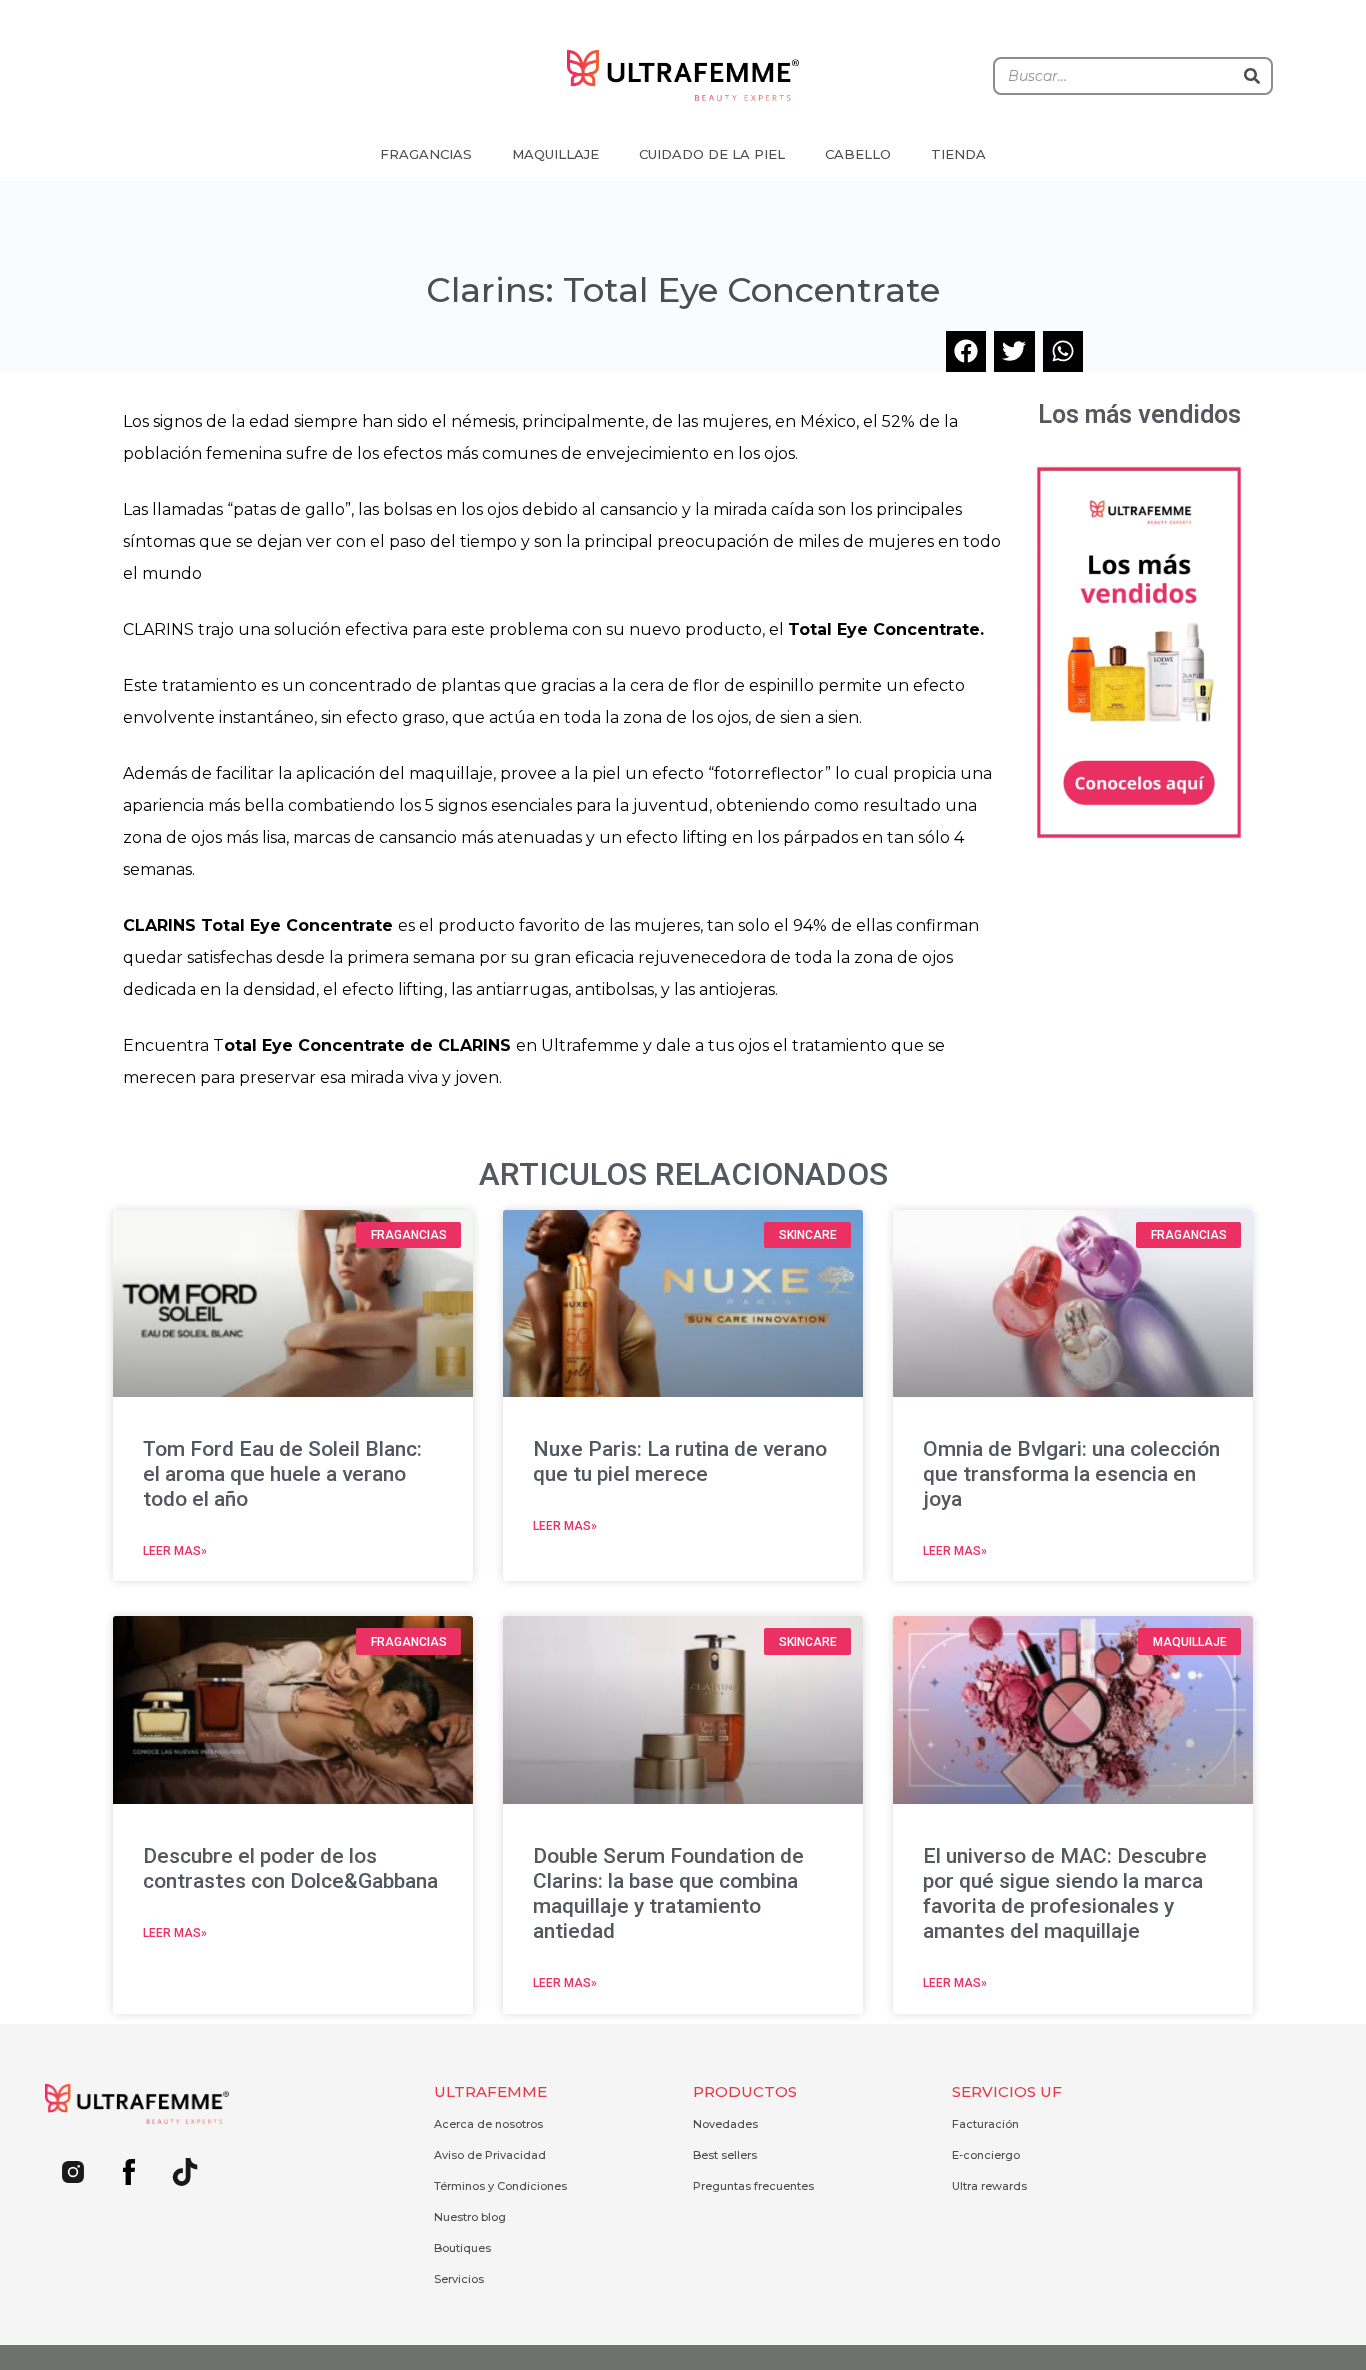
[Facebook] (129, 2172)
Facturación (985, 2124)
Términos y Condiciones (500, 2186)
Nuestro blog (470, 2217)
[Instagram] (73, 2172)
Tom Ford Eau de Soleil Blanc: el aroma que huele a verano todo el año (282, 1474)
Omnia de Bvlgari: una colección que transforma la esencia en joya (1071, 1474)
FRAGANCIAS (426, 154)
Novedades (725, 2124)
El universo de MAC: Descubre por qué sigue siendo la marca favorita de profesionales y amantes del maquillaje (1065, 1894)
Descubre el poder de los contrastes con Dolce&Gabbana (290, 1868)
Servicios (459, 2279)
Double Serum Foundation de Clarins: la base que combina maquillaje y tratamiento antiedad (668, 1894)
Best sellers (725, 2155)
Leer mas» (175, 1551)
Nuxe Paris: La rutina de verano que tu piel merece (680, 1461)
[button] (966, 351)
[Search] (1252, 76)
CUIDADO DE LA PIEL (712, 154)
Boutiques (462, 2248)
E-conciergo (986, 2155)
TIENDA (958, 154)
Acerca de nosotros (488, 2124)
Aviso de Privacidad (490, 2155)
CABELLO (858, 154)
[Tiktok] (185, 2172)
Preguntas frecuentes (753, 2186)
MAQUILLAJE (555, 154)
